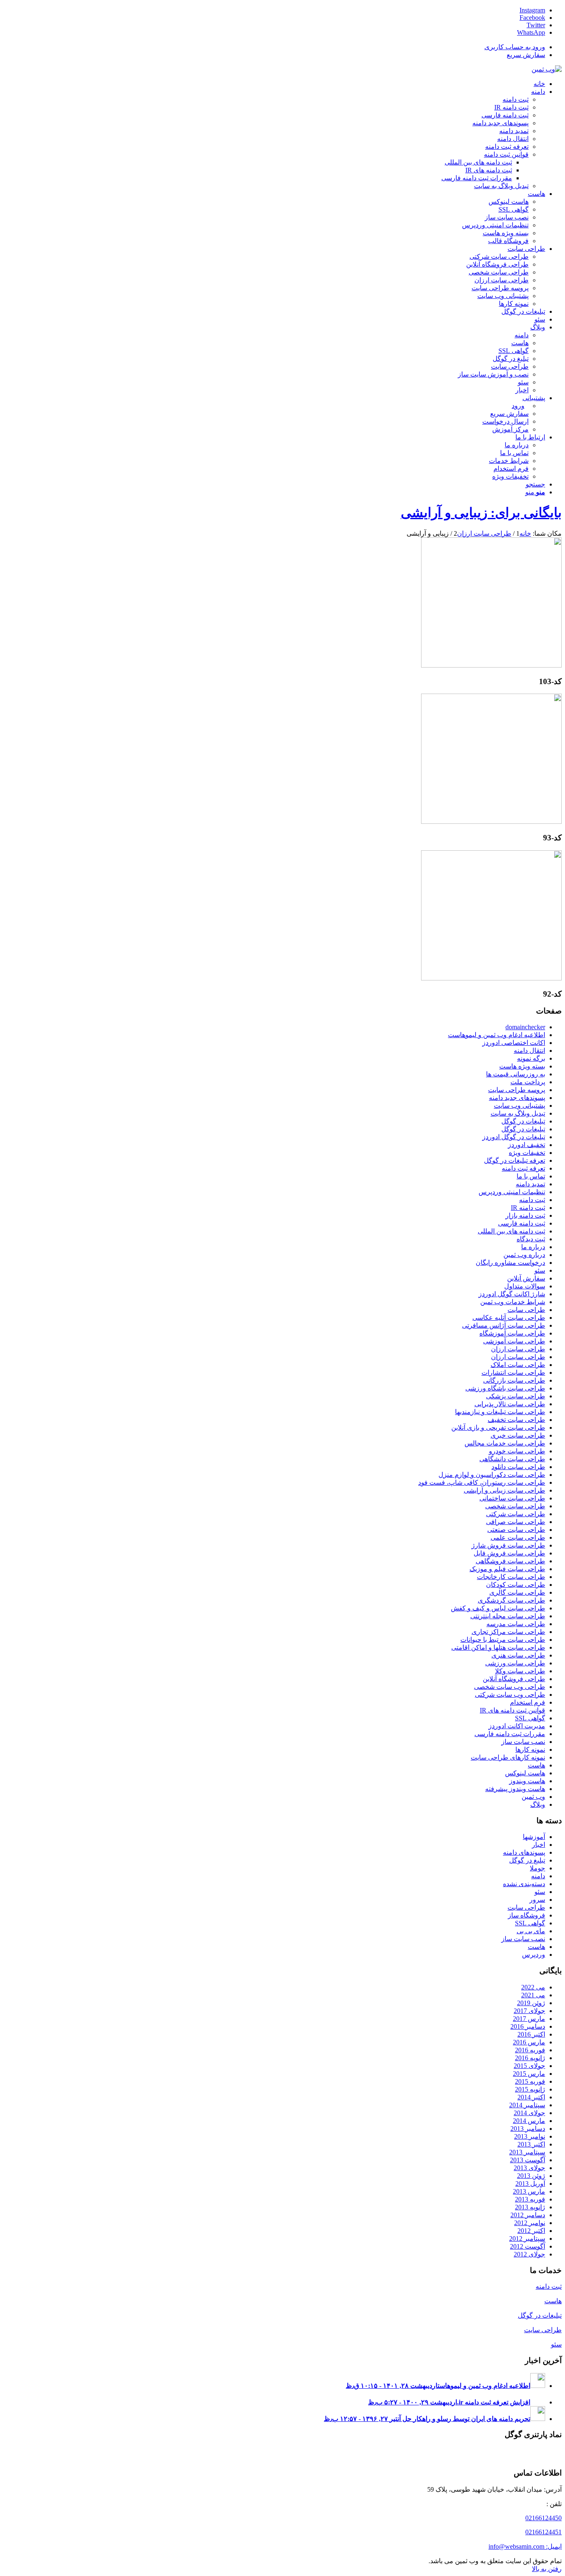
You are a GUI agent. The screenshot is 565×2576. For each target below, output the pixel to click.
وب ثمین (533, 1797)
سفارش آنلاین (526, 1278)
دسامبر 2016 (528, 2026)
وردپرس (534, 1955)
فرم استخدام (528, 1702)
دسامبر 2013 (528, 2129)
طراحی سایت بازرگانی (514, 1380)
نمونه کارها (530, 1750)
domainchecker (525, 1027)
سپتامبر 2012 (527, 2238)
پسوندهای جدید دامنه (517, 1098)
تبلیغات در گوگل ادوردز (514, 1137)
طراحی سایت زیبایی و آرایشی (504, 1490)
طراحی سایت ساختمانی (512, 1498)
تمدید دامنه (530, 1184)
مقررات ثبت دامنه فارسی (510, 1734)
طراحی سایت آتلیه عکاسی (509, 1318)
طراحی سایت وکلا (520, 1671)
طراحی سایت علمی (518, 1537)
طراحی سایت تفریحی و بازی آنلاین (498, 1428)
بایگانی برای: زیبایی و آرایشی (481, 513)
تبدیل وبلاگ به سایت (518, 1113)
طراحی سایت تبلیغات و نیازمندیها (500, 1412)
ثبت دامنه (532, 1200)
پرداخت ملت (528, 1082)
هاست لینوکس (525, 1773)
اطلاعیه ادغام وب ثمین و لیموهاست (497, 1035)
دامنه (538, 1876)
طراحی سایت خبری (518, 1435)
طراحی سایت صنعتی (516, 1530)
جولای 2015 (529, 2066)
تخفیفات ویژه (527, 1153)
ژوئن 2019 (531, 2003)
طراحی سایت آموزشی (514, 1341)
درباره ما (533, 1247)
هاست (536, 1765)
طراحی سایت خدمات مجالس (505, 1443)
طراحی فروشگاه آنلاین (514, 1679)
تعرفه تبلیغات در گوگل (515, 1160)
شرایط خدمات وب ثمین (513, 1302)
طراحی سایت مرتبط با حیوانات (503, 1640)
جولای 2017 (529, 2011)
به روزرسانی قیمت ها (516, 1074)
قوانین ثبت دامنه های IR (512, 1710)
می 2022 (533, 1987)
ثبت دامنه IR (528, 1208)
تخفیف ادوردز (527, 1145)
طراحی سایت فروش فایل (509, 1553)
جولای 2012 (529, 2254)
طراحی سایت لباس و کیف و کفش (498, 1608)
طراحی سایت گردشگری (511, 1600)
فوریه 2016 (530, 2050)
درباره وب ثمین (524, 1255)
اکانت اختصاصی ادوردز (514, 1043)
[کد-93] (491, 822)
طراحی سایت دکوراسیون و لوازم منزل (492, 1475)
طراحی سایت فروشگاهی (510, 1561)
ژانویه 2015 (530, 2089)
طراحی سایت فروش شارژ (508, 1545)
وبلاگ (538, 1804)
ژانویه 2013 (530, 2207)
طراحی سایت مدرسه (516, 1624)
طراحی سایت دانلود (518, 1467)
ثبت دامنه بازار (525, 1215)
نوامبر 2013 (530, 2136)
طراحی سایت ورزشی (515, 1663)
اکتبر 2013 (531, 2144)
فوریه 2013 (530, 2199)
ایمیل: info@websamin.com (525, 2546)
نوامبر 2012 (530, 2223)
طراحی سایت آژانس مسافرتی (504, 1325)
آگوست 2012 (528, 2246)
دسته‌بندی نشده (524, 1884)
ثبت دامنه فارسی (522, 1223)
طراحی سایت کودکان (516, 1585)
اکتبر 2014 (531, 2097)
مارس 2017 (529, 2019)
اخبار (539, 1845)
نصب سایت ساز (523, 1742)
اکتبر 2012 (531, 2231)
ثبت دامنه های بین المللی (511, 1231)
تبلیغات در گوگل (523, 1121)
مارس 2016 (529, 2042)
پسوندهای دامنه (524, 1852)
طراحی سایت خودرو (517, 1451)
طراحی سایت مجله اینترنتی (508, 1616)
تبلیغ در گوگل (527, 1860)
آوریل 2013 (530, 2184)
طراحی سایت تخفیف (516, 1420)
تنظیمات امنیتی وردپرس (512, 1192)
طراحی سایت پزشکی (516, 1396)
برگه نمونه (531, 1058)
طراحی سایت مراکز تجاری (508, 1632)
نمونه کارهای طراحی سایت (508, 1757)
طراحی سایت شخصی (515, 1506)
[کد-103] (491, 665)
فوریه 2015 (530, 2081)
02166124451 (543, 2532)
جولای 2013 (529, 2168)
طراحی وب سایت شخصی (510, 1687)
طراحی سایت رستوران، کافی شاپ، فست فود (482, 1482)
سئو (540, 1270)
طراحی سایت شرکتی (516, 1514)
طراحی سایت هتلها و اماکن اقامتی (498, 1647)
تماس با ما (531, 1176)
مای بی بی (531, 1931)
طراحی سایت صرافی (516, 1522)
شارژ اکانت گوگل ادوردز (512, 1294)
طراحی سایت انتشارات (513, 1373)
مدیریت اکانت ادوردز (517, 1726)
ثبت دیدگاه (531, 1239)
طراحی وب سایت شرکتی (510, 1695)
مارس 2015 (529, 2074)
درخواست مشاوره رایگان (510, 1263)
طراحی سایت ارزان (518, 1349)
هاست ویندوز (527, 1781)
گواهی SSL (530, 1718)
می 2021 (533, 1995)
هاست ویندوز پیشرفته (515, 1789)
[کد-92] (491, 978)
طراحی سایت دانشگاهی (512, 1459)
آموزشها (534, 1837)
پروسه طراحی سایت (517, 1090)
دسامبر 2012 (528, 2215)
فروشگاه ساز (527, 1915)
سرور (537, 1900)
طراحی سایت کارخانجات (511, 1577)
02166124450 (543, 2518)
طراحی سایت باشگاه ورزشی (505, 1388)
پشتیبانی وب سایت (520, 1106)
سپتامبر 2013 (527, 2152)
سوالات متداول (525, 1286)
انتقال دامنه (529, 1051)
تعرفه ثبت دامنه (523, 1168)
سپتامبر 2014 (527, 2105)
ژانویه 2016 (530, 2058)
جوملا (537, 1868)
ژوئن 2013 (531, 2176)
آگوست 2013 (528, 2160)
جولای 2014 (529, 2113)
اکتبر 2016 (531, 2034)
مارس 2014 (529, 2121)
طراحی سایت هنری (518, 1655)
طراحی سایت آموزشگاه (512, 1333)
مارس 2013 (529, 2191)
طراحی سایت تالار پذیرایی (510, 1404)
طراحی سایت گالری (517, 1592)
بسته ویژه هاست (522, 1066)
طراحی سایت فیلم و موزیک (507, 1569)
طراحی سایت (526, 1310)
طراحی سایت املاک (518, 1365)
